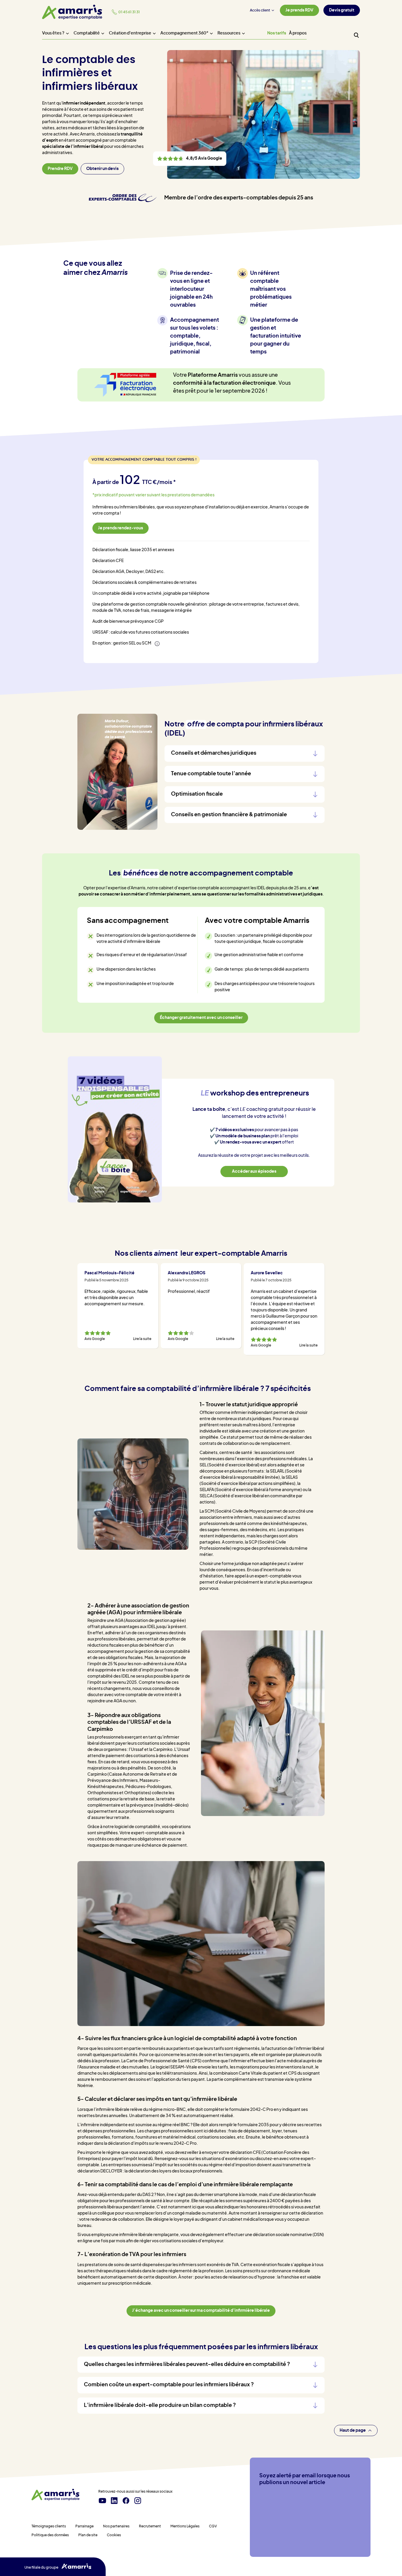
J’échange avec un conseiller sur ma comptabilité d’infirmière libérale (201, 2311)
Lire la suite (142, 1339)
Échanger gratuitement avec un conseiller (201, 1018)
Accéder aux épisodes (254, 1171)
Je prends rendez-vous (121, 528)
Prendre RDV (60, 169)
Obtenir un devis (102, 169)
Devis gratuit (342, 10)
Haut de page (353, 2430)
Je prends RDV (299, 10)
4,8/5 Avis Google (190, 159)
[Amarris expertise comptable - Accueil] (72, 12)
